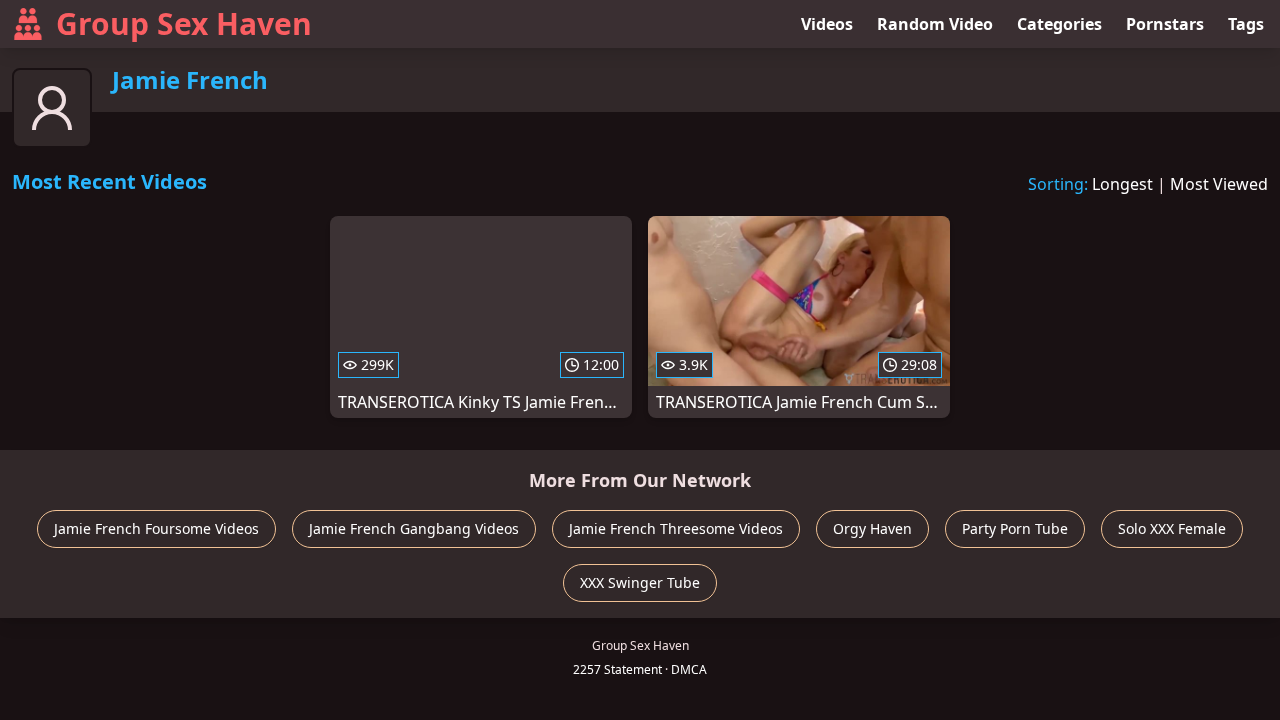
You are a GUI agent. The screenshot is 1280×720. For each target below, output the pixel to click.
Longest (1122, 184)
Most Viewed (1219, 184)
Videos (827, 24)
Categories (1059, 24)
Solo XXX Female (1172, 528)
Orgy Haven (872, 528)
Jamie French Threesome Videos (676, 528)
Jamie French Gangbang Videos (414, 528)
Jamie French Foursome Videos (156, 528)
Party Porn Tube (1015, 528)
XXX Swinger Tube (640, 582)
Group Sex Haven (184, 23)
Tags (1246, 24)
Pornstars (1165, 24)
